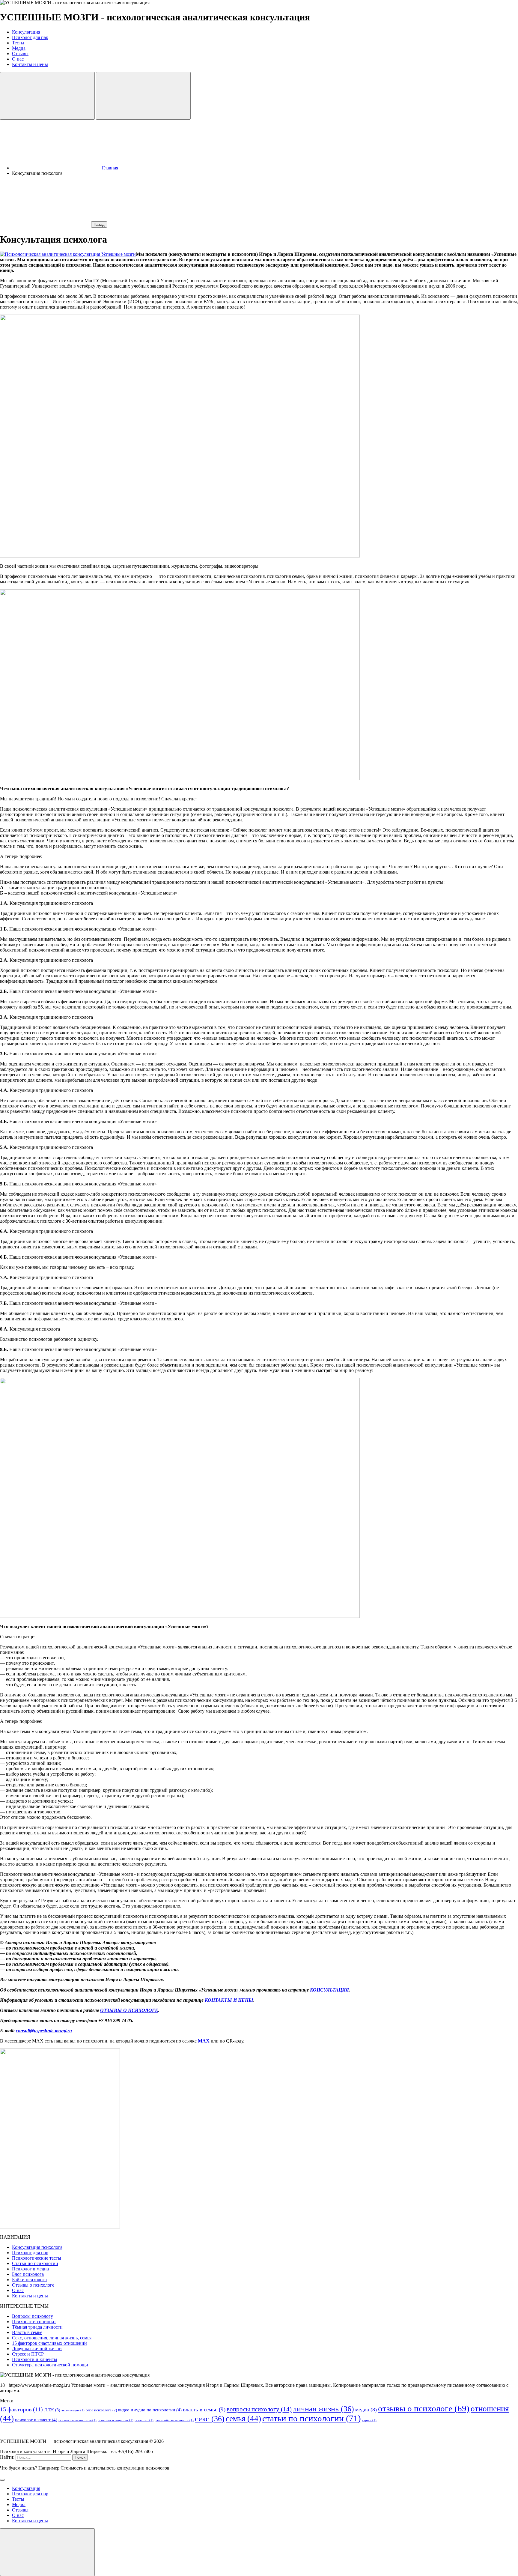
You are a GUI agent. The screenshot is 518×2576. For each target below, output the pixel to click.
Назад (99, 224)
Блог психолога (28, 2274)
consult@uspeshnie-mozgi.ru (44, 2031)
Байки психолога (29, 2280)
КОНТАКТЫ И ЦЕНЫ (229, 2000)
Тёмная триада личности (37, 2327)
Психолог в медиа (30, 2269)
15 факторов (21, 2409)
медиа (366, 2410)
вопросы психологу (259, 2409)
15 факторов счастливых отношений (49, 2343)
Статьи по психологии (35, 2263)
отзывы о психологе (424, 2408)
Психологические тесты (37, 2258)
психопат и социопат (116, 2420)
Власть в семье (27, 2332)
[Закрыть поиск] (2, 2480)
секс (210, 2419)
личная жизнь (323, 2409)
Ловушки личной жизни (37, 2349)
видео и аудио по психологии (150, 2410)
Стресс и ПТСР (28, 2354)
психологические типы (77, 2420)
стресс (369, 2420)
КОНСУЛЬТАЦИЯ (329, 1990)
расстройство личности (174, 2420)
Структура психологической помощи (50, 2365)
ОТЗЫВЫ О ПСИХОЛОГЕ (129, 2010)
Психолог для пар (30, 2253)
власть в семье (204, 2409)
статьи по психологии (312, 2418)
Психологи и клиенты (35, 2359)
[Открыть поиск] (47, 96)
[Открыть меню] (143, 96)
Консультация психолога (37, 2247)
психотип (144, 2420)
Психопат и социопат (34, 2322)
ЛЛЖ (52, 2410)
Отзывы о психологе (33, 2285)
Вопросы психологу (33, 2316)
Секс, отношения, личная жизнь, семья (52, 2338)
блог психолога (101, 2410)
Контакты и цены (30, 2296)
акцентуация (73, 2410)
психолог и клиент (36, 2420)
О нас (18, 2290)
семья (243, 2419)
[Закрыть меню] (47, 2552)
